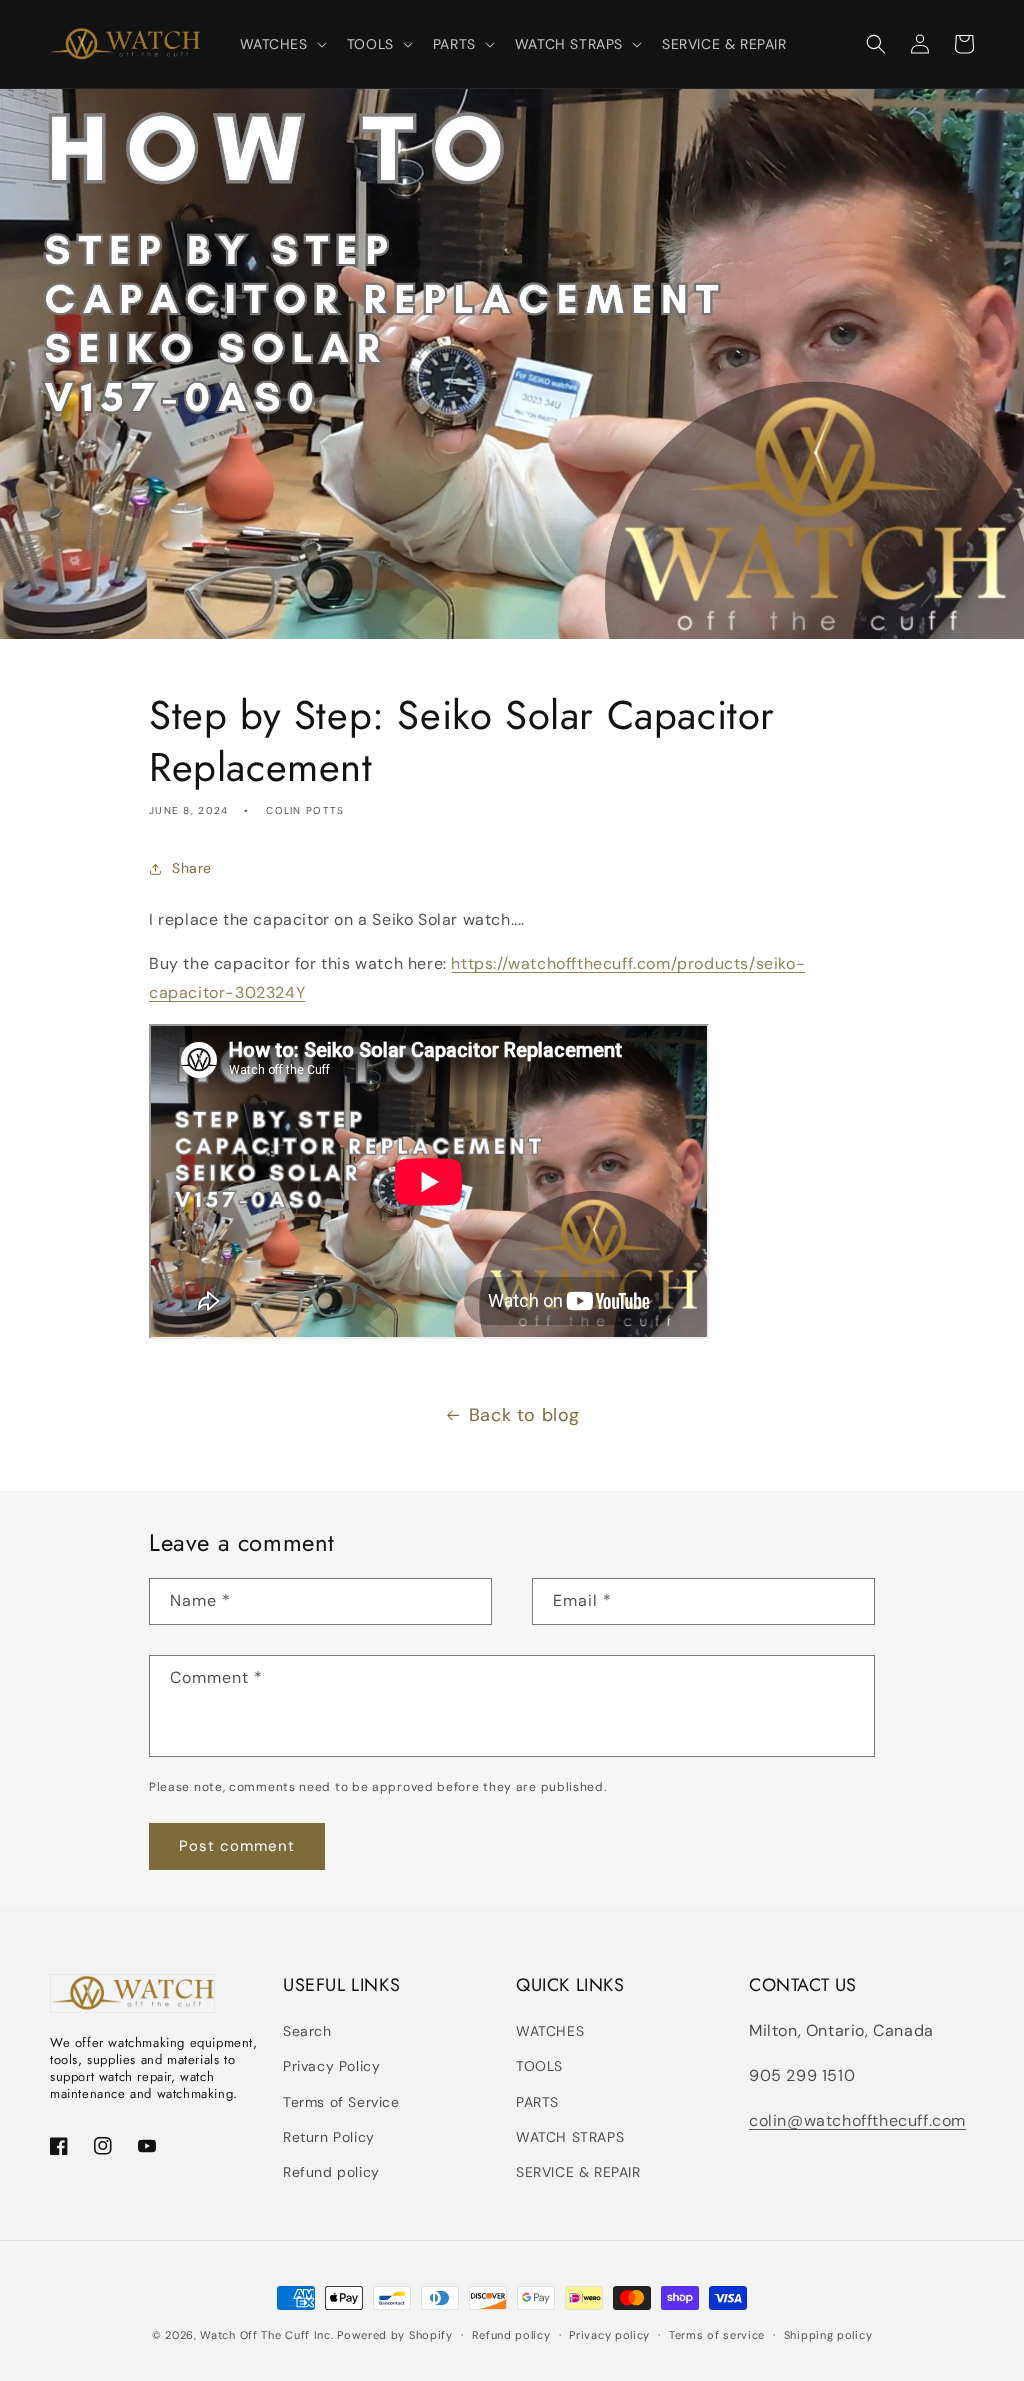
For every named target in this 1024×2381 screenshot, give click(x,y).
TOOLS (539, 2066)
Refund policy (331, 2172)
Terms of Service (341, 2102)
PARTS (537, 2102)
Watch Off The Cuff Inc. (266, 2335)
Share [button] (192, 868)
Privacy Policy (331, 2066)
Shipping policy (828, 2335)
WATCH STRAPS (570, 2137)
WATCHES (550, 2031)
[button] (281, 44)
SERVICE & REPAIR (578, 2172)
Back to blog (524, 1415)
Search (307, 2031)
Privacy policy (609, 2335)
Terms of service (717, 2335)
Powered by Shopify (395, 2335)
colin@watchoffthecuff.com (857, 2120)
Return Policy (329, 2137)
